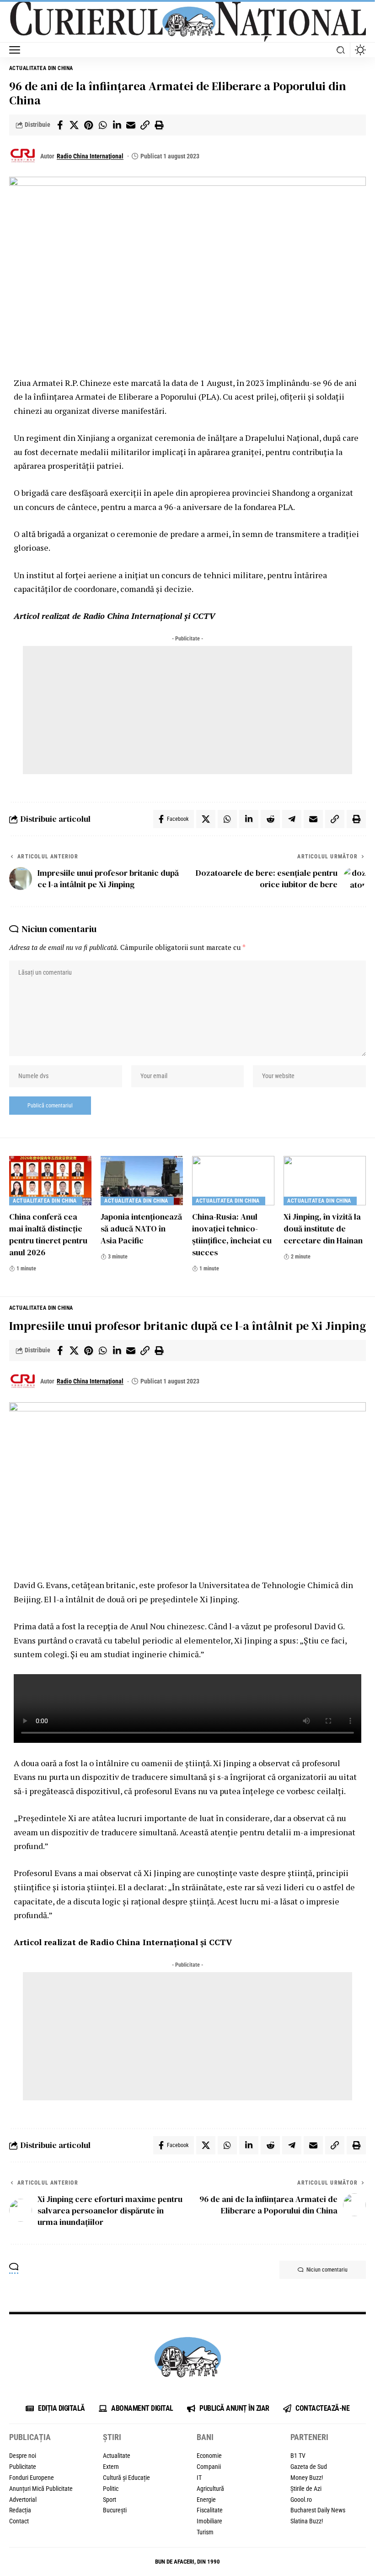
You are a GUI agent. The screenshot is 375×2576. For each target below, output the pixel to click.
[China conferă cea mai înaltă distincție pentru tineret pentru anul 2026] (50, 1181)
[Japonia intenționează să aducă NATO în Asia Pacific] (142, 1181)
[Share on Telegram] (292, 819)
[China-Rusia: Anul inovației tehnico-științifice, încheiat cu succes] (233, 1181)
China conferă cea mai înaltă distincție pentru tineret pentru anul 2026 (48, 1234)
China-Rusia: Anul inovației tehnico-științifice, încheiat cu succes (232, 1234)
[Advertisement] (187, 710)
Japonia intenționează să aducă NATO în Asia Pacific (141, 1228)
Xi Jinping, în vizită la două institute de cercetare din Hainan (323, 1228)
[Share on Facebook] (60, 125)
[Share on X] (74, 125)
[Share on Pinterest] (88, 125)
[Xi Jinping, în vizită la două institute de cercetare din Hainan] (325, 1181)
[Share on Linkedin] (117, 125)
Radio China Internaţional (90, 156)
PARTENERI (309, 2437)
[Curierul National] (187, 21)
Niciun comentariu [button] (327, 2270)
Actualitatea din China (42, 68)
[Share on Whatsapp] (102, 125)
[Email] (131, 125)
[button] (17, 50)
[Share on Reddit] (270, 819)
